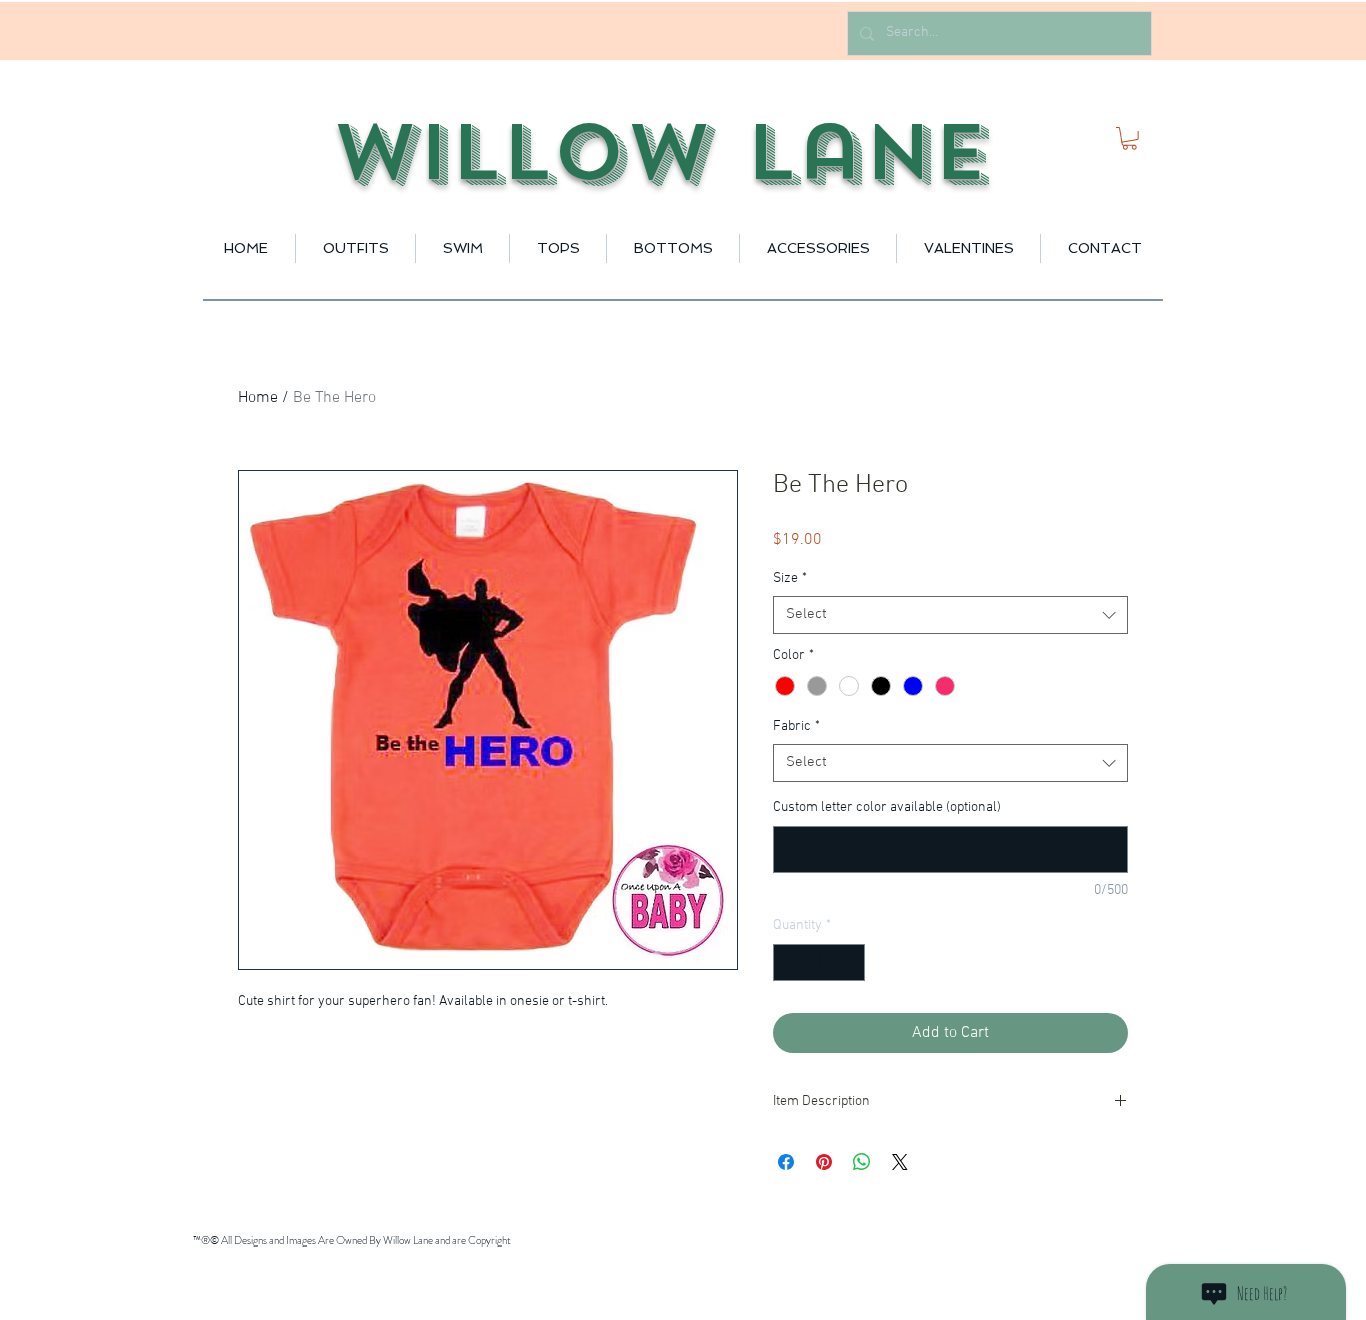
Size (790, 578)
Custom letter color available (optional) (887, 807)
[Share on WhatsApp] (862, 1162)
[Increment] (849, 962)
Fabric (796, 726)
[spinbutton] (819, 962)
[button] (1129, 138)
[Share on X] (900, 1162)
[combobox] (950, 615)
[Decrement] (788, 962)
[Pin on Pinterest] (824, 1162)
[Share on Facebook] (786, 1162)
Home (258, 398)
